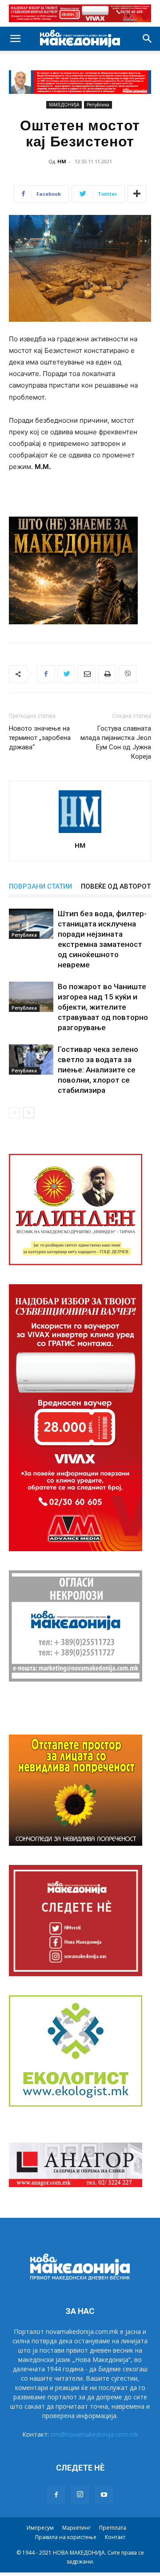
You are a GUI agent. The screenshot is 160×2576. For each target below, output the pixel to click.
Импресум (40, 2528)
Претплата (113, 2528)
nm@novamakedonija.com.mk (94, 2434)
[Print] (107, 674)
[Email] (87, 674)
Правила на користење (66, 2537)
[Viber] (128, 674)
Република (98, 105)
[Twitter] (66, 674)
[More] (137, 194)
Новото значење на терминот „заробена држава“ (40, 738)
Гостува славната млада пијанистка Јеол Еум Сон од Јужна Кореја (116, 742)
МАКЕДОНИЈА (64, 105)
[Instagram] (80, 2495)
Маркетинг (76, 2528)
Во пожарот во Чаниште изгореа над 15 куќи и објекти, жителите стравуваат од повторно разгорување (103, 1007)
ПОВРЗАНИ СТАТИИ (40, 886)
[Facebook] (46, 674)
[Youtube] (104, 2495)
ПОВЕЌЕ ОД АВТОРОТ (116, 886)
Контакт (115, 2537)
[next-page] (29, 1113)
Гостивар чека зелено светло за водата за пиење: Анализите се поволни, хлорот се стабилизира (98, 1070)
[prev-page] (14, 1113)
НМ (62, 161)
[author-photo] (80, 833)
